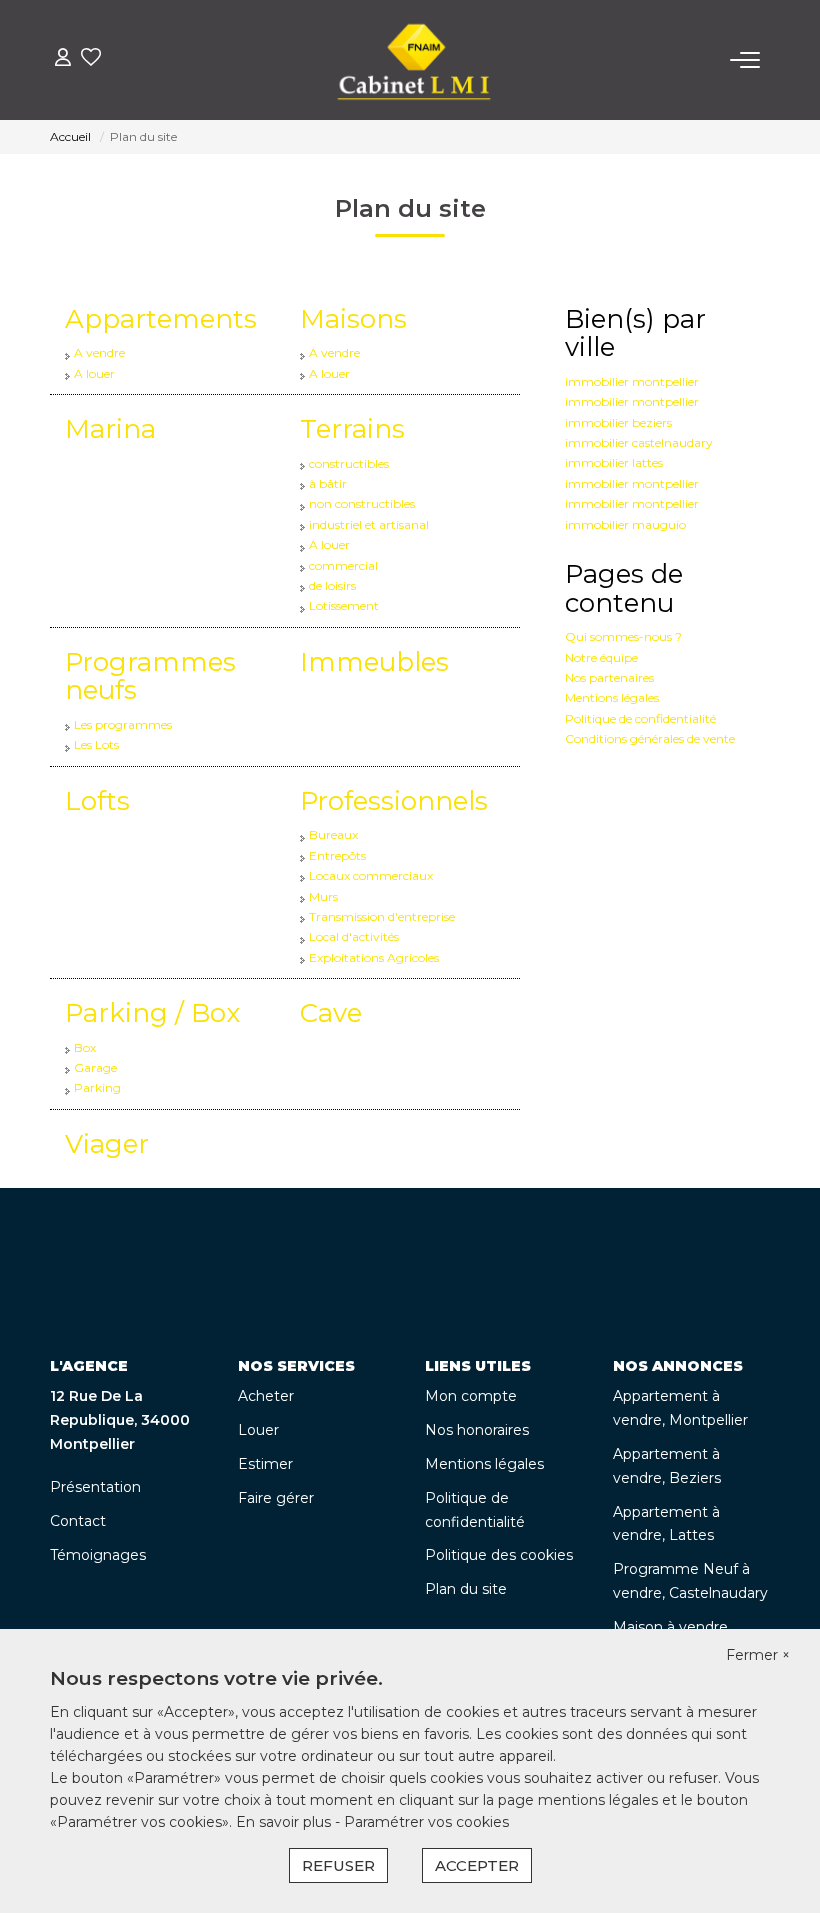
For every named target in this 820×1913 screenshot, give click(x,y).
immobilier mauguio (625, 524)
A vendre (99, 352)
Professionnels (394, 801)
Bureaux (333, 834)
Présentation (95, 1487)
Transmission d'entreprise (382, 916)
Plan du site (466, 1589)
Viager (107, 1144)
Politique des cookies (499, 1555)
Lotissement (344, 605)
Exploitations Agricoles (374, 957)
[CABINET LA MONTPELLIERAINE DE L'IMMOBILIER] (415, 60)
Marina (110, 429)
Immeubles (374, 662)
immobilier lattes (614, 462)
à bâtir (328, 483)
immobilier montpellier (632, 381)
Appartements (161, 319)
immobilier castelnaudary (639, 442)
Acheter (266, 1396)
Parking (97, 1087)
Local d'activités (354, 936)
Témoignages (98, 1555)
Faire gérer (276, 1498)
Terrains (352, 429)
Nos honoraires (477, 1430)
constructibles (349, 463)
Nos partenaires (609, 677)
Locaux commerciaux (371, 875)
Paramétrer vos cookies (426, 1822)
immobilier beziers (618, 422)
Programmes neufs (150, 676)
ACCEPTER (477, 1865)
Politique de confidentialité (640, 718)
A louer (94, 373)
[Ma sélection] (91, 59)
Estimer (265, 1464)
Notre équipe (601, 657)
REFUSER (338, 1865)
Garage (95, 1067)
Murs (323, 896)
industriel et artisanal (369, 524)
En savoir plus (285, 1822)
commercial (343, 565)
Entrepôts (337, 855)
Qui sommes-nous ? (623, 636)
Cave (331, 1013)
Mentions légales (612, 697)
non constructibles (362, 503)
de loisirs (332, 585)
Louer (258, 1430)
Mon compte (471, 1396)
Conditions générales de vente (650, 738)
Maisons (353, 319)
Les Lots (96, 744)
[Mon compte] (63, 59)
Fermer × (758, 1655)
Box (85, 1047)
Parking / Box (152, 1013)
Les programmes (123, 724)
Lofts (97, 801)
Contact (78, 1521)
